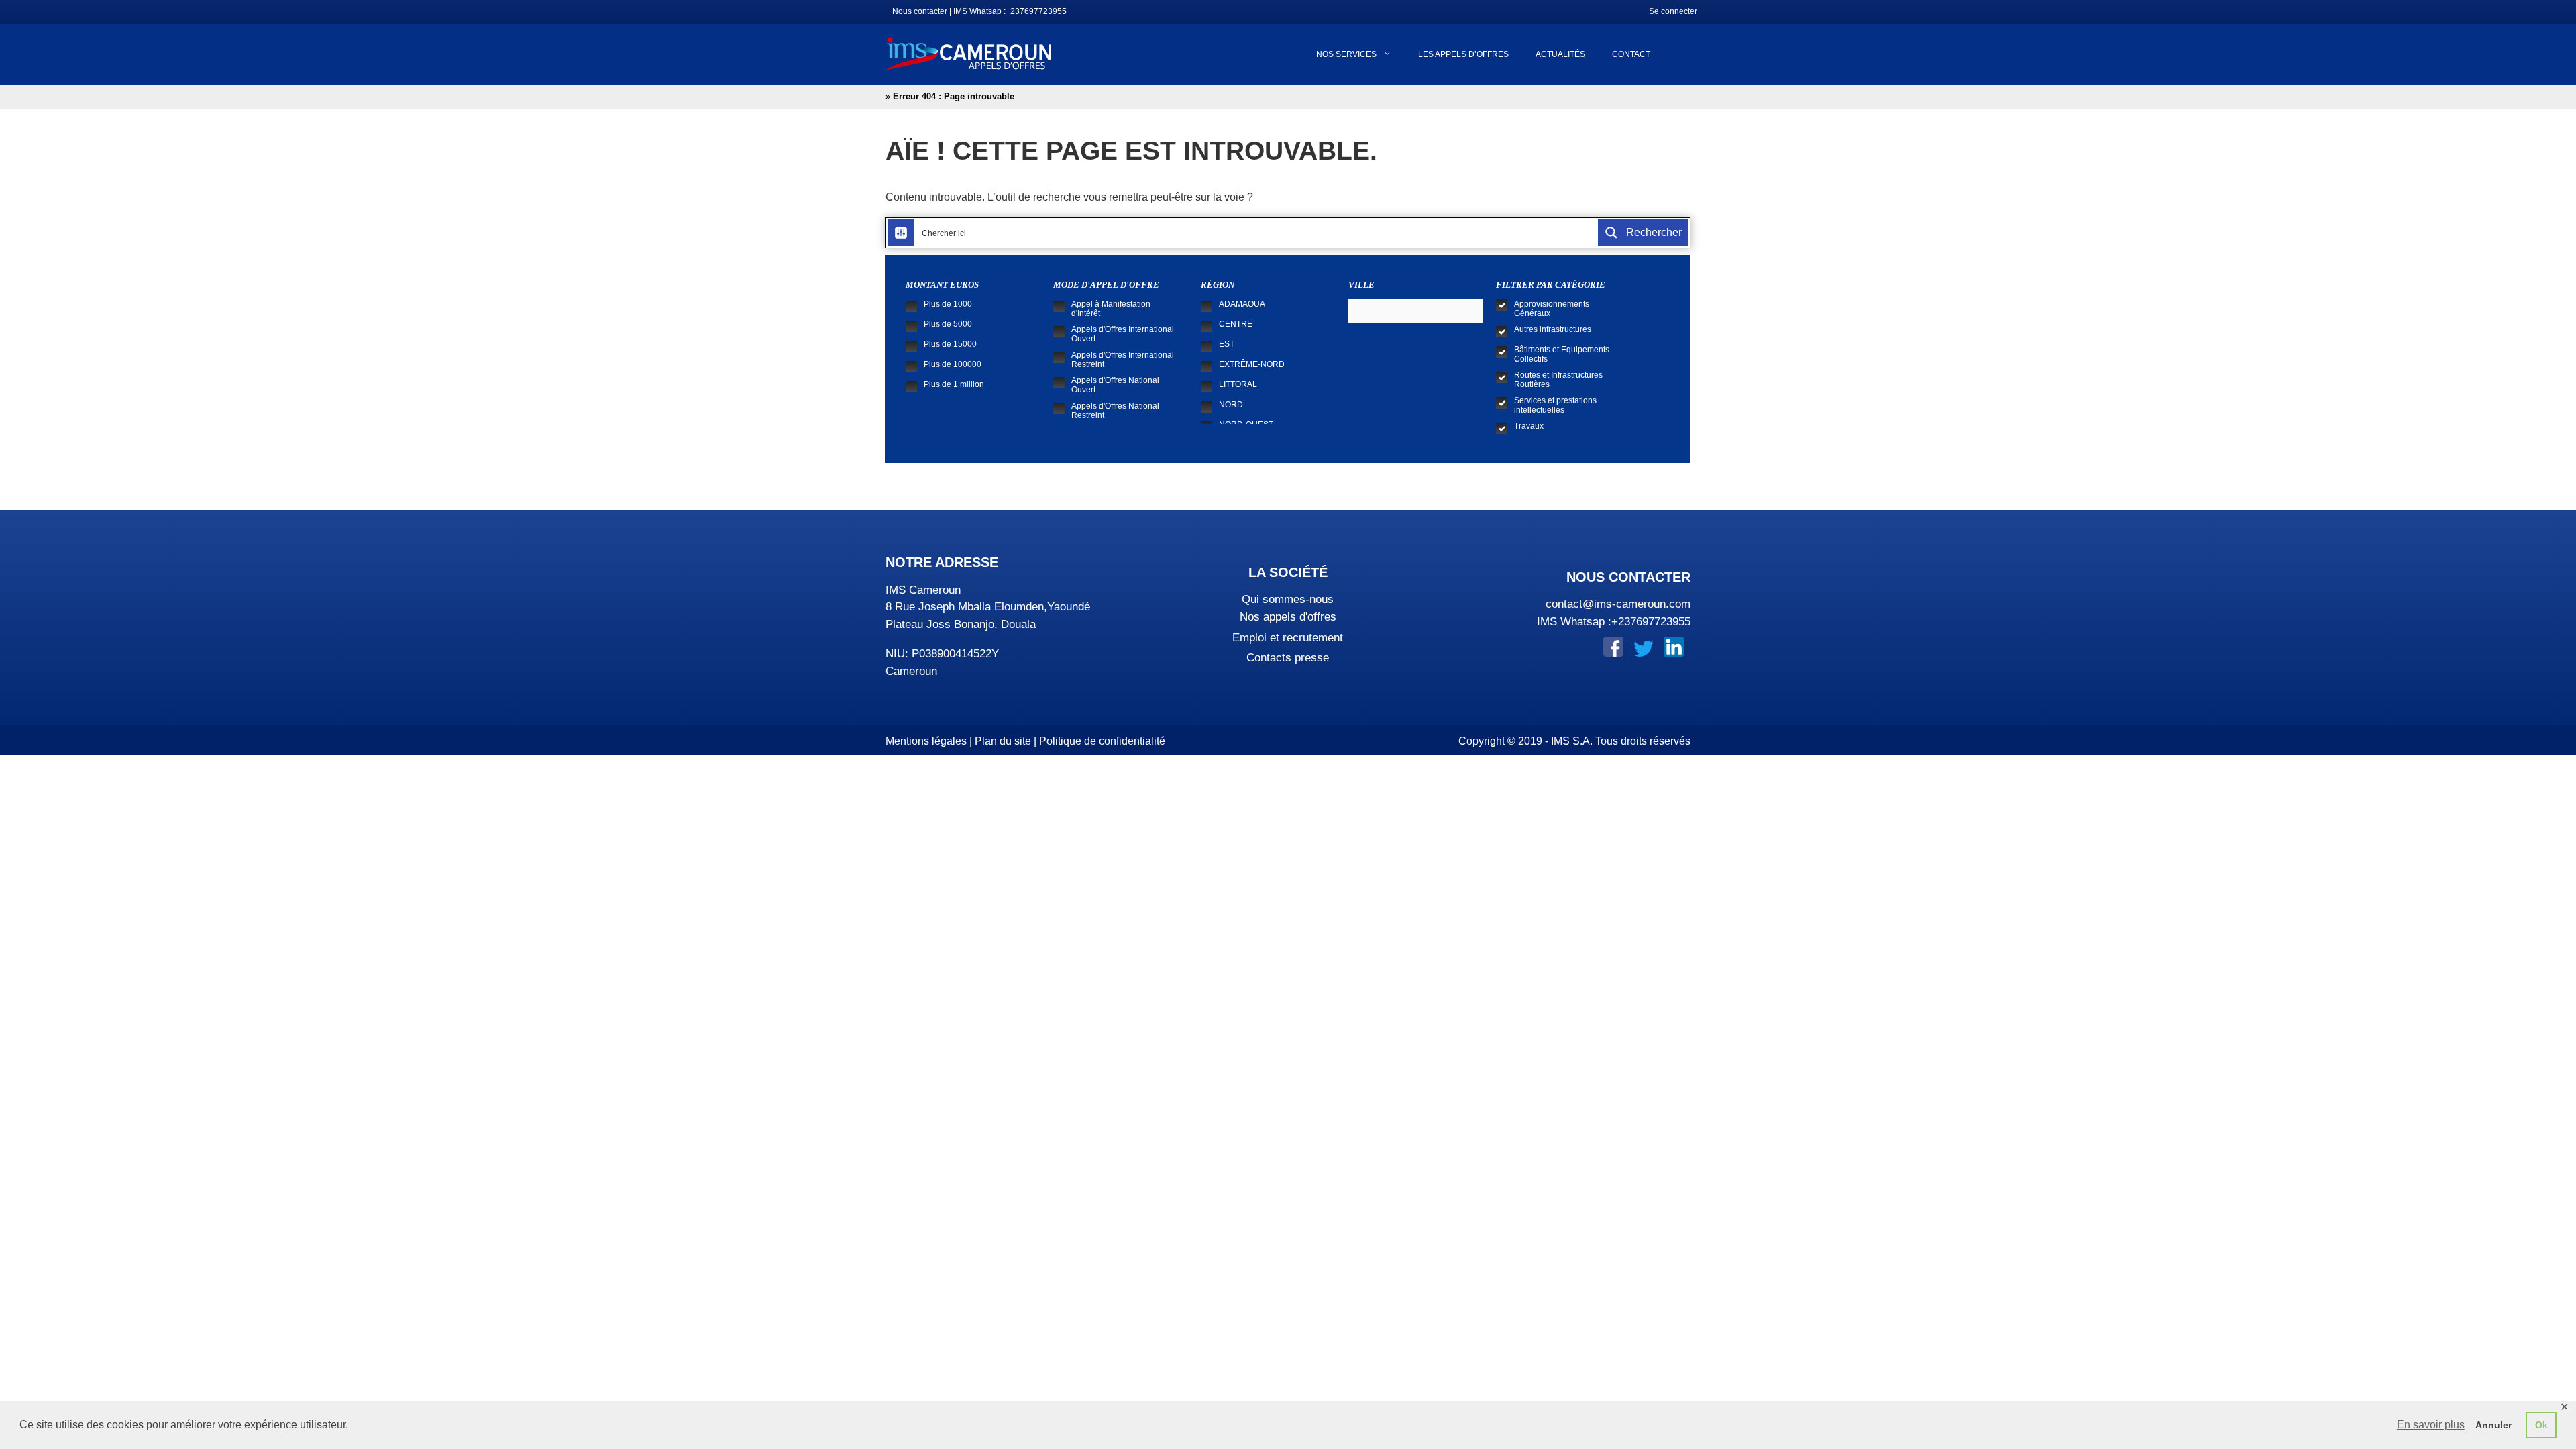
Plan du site (1003, 741)
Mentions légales (926, 741)
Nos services (1346, 54)
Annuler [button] (2493, 1425)
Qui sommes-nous (1288, 599)
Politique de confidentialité (1102, 741)
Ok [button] (2541, 1425)
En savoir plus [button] (2431, 1425)
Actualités (1560, 54)
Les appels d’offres (1463, 54)
